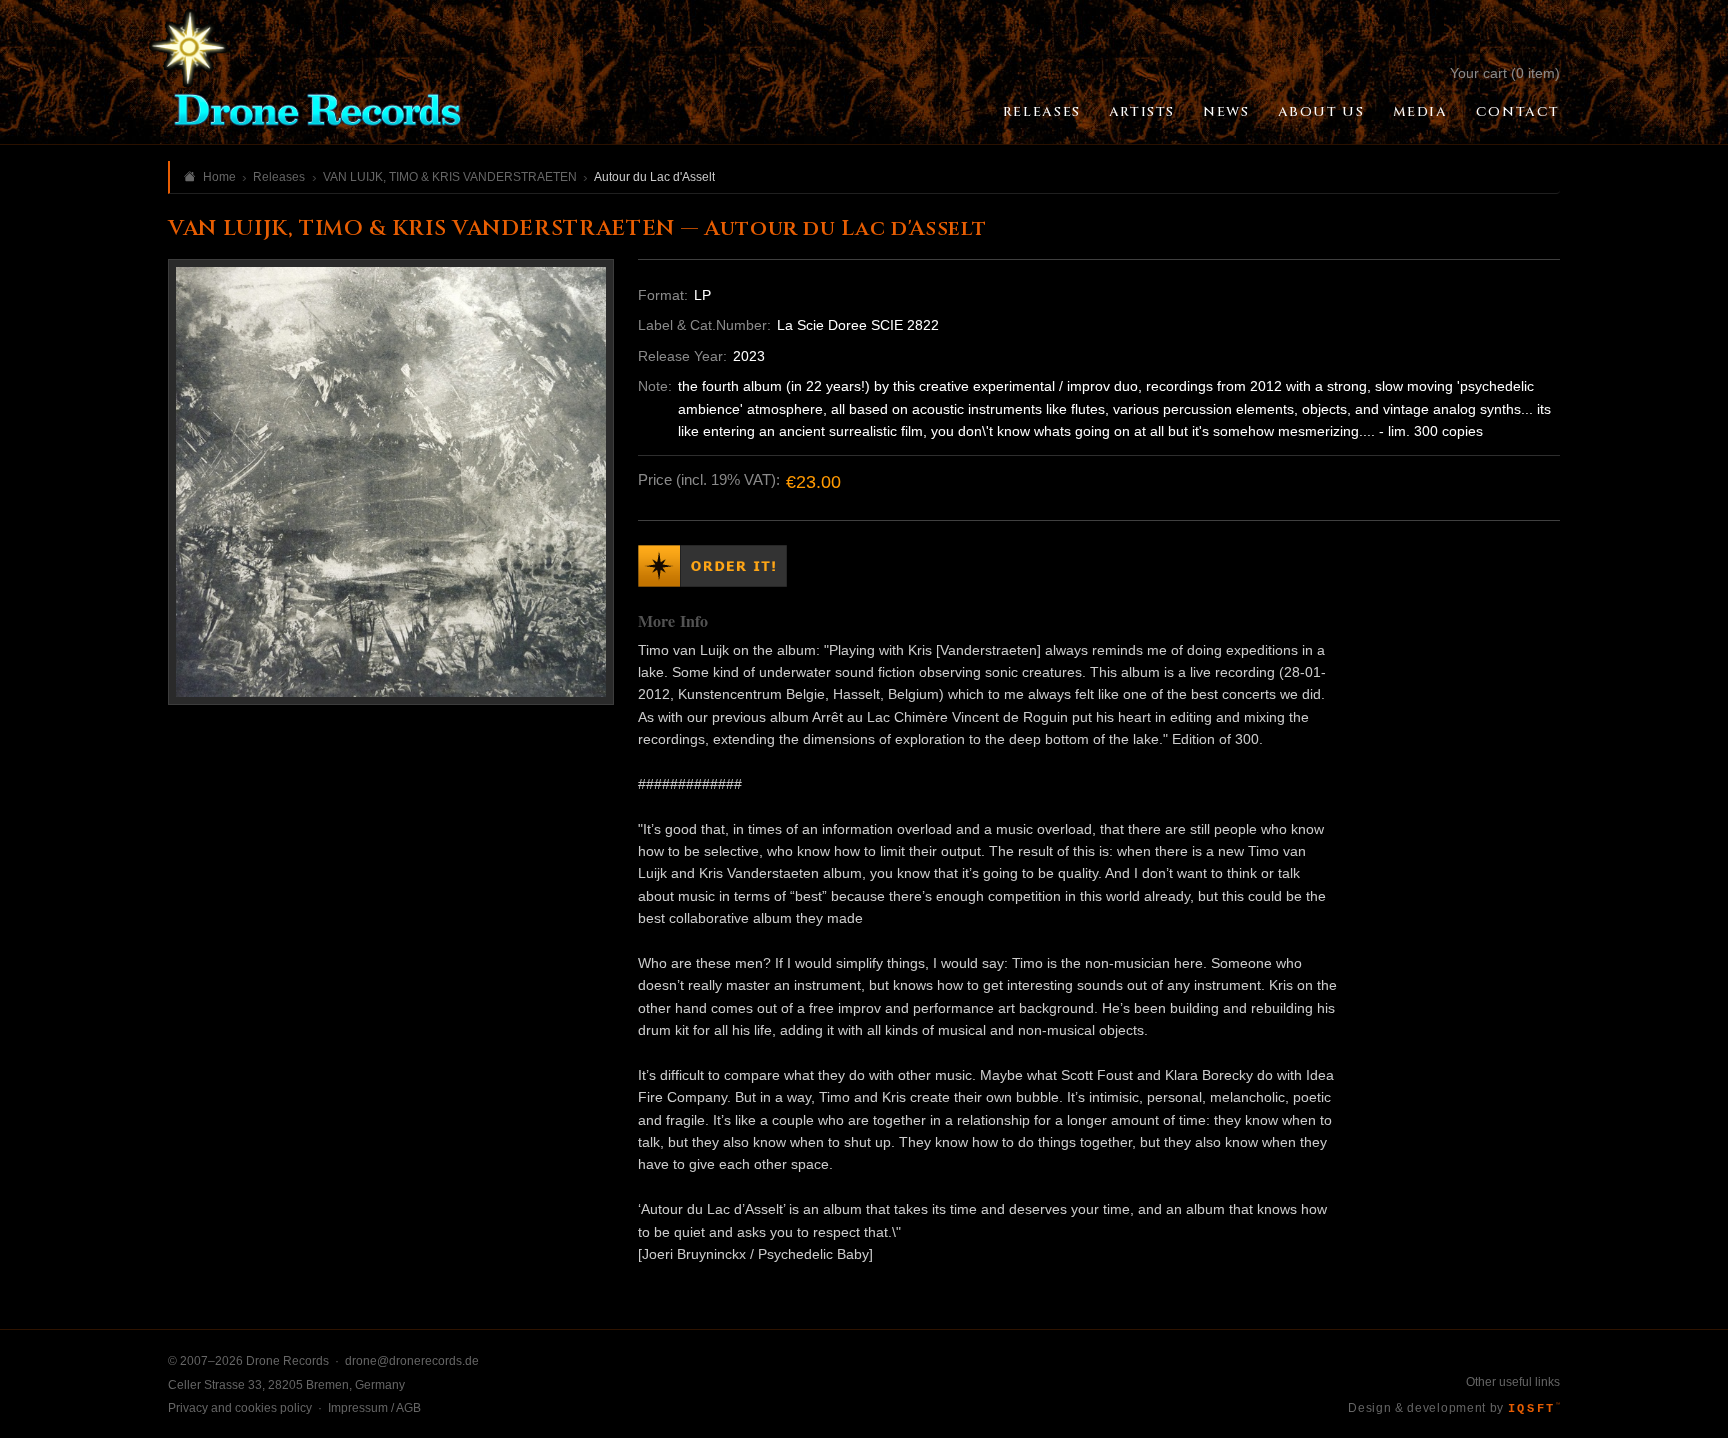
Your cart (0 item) (1505, 73)
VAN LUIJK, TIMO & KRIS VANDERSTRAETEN (450, 177)
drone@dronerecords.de (412, 1361)
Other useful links (1513, 1382)
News (1226, 112)
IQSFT (1534, 1409)
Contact (1518, 112)
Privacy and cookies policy (240, 1408)
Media (1420, 112)
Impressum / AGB (374, 1408)
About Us (1321, 112)
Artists (1142, 112)
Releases (1042, 112)
